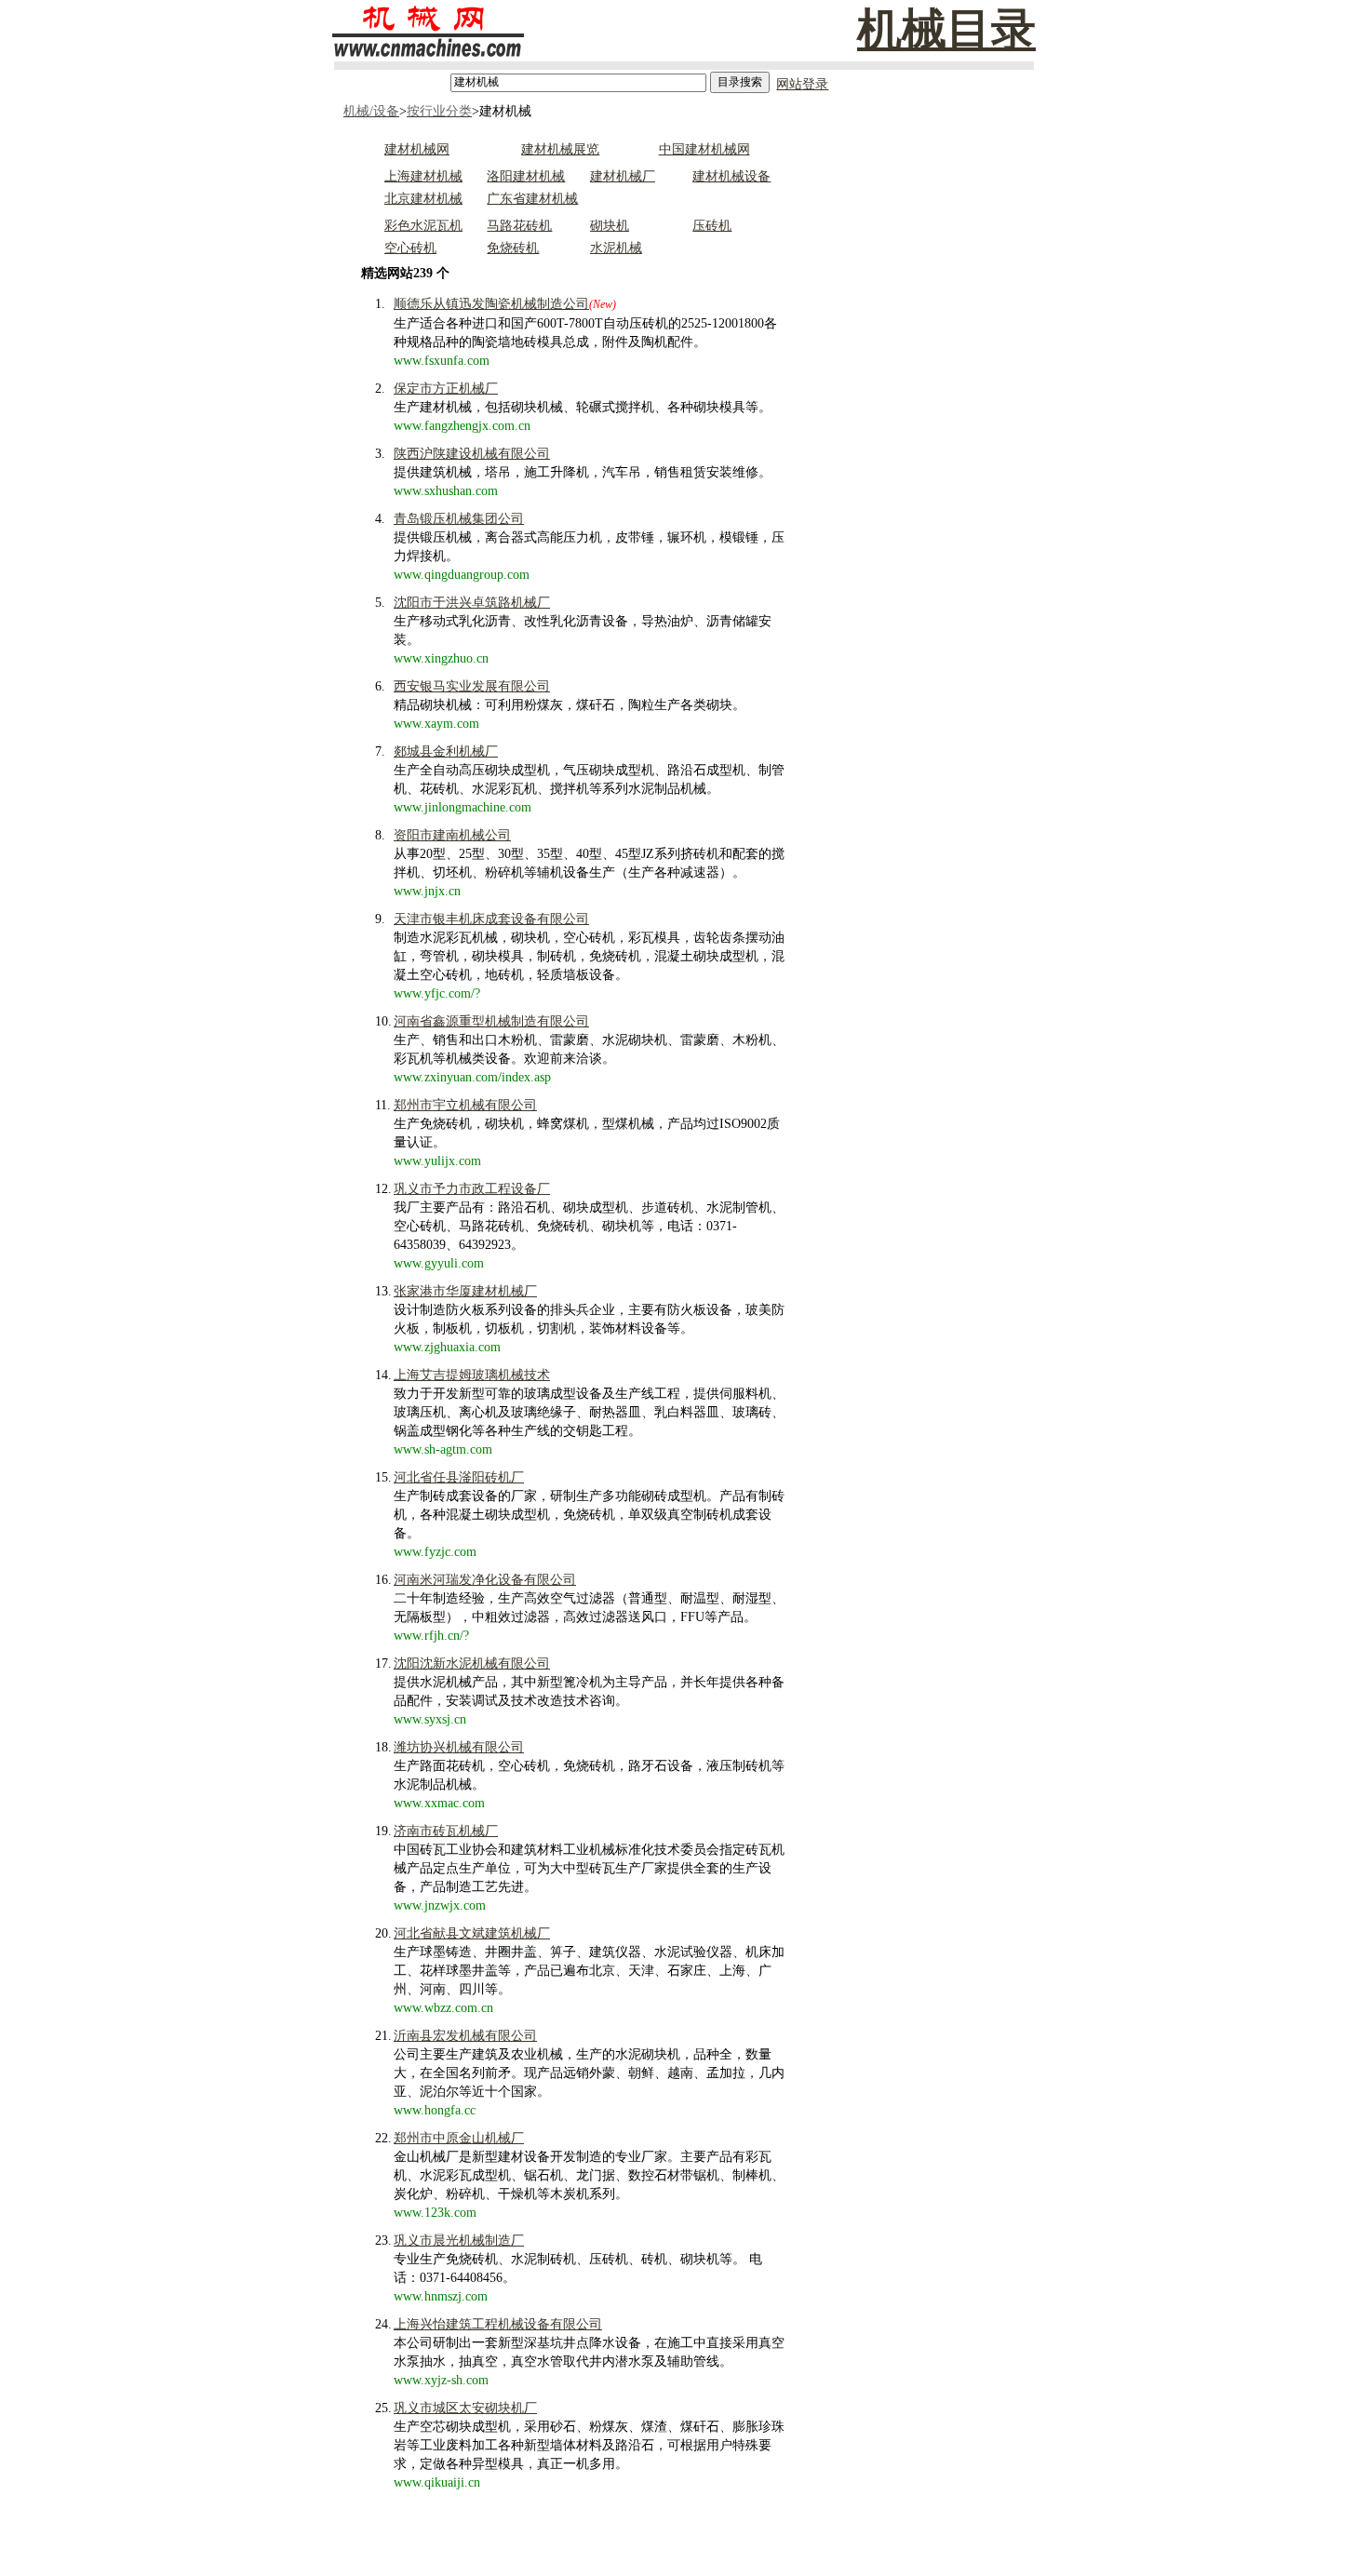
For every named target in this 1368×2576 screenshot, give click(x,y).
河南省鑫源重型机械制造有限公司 (491, 1021)
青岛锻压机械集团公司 (459, 519)
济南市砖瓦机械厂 (446, 1831)
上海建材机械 (423, 176)
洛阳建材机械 (526, 176)
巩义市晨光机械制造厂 (459, 2241)
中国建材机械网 (704, 149)
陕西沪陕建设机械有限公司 (472, 454)
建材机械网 (417, 149)
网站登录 (802, 84)
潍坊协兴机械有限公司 (459, 1747)
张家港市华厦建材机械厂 (465, 1291)
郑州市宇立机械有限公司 (465, 1105)
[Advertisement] (881, 413)
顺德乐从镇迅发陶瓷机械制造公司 (491, 304)
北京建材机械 (423, 199)
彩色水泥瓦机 (423, 226)
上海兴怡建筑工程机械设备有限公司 (498, 2324)
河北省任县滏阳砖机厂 (459, 1477)
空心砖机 (410, 248)
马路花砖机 (519, 226)
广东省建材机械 (532, 199)
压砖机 (712, 226)
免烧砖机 (513, 248)
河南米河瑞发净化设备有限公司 (485, 1580)
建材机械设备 (731, 176)
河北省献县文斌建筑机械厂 (472, 1933)
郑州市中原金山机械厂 (459, 2138)
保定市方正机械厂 (446, 389)
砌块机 (610, 226)
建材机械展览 (560, 149)
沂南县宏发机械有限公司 (465, 2036)
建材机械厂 (623, 176)
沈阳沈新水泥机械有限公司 (472, 1664)
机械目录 (946, 29)
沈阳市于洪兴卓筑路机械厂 (472, 603)
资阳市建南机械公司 (452, 835)
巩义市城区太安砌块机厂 (465, 2408)
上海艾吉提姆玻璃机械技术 (472, 1375)
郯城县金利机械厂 (446, 751)
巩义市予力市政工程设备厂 (472, 1189)
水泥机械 (616, 248)
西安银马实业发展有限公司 (472, 686)
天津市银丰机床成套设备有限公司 (491, 919)
